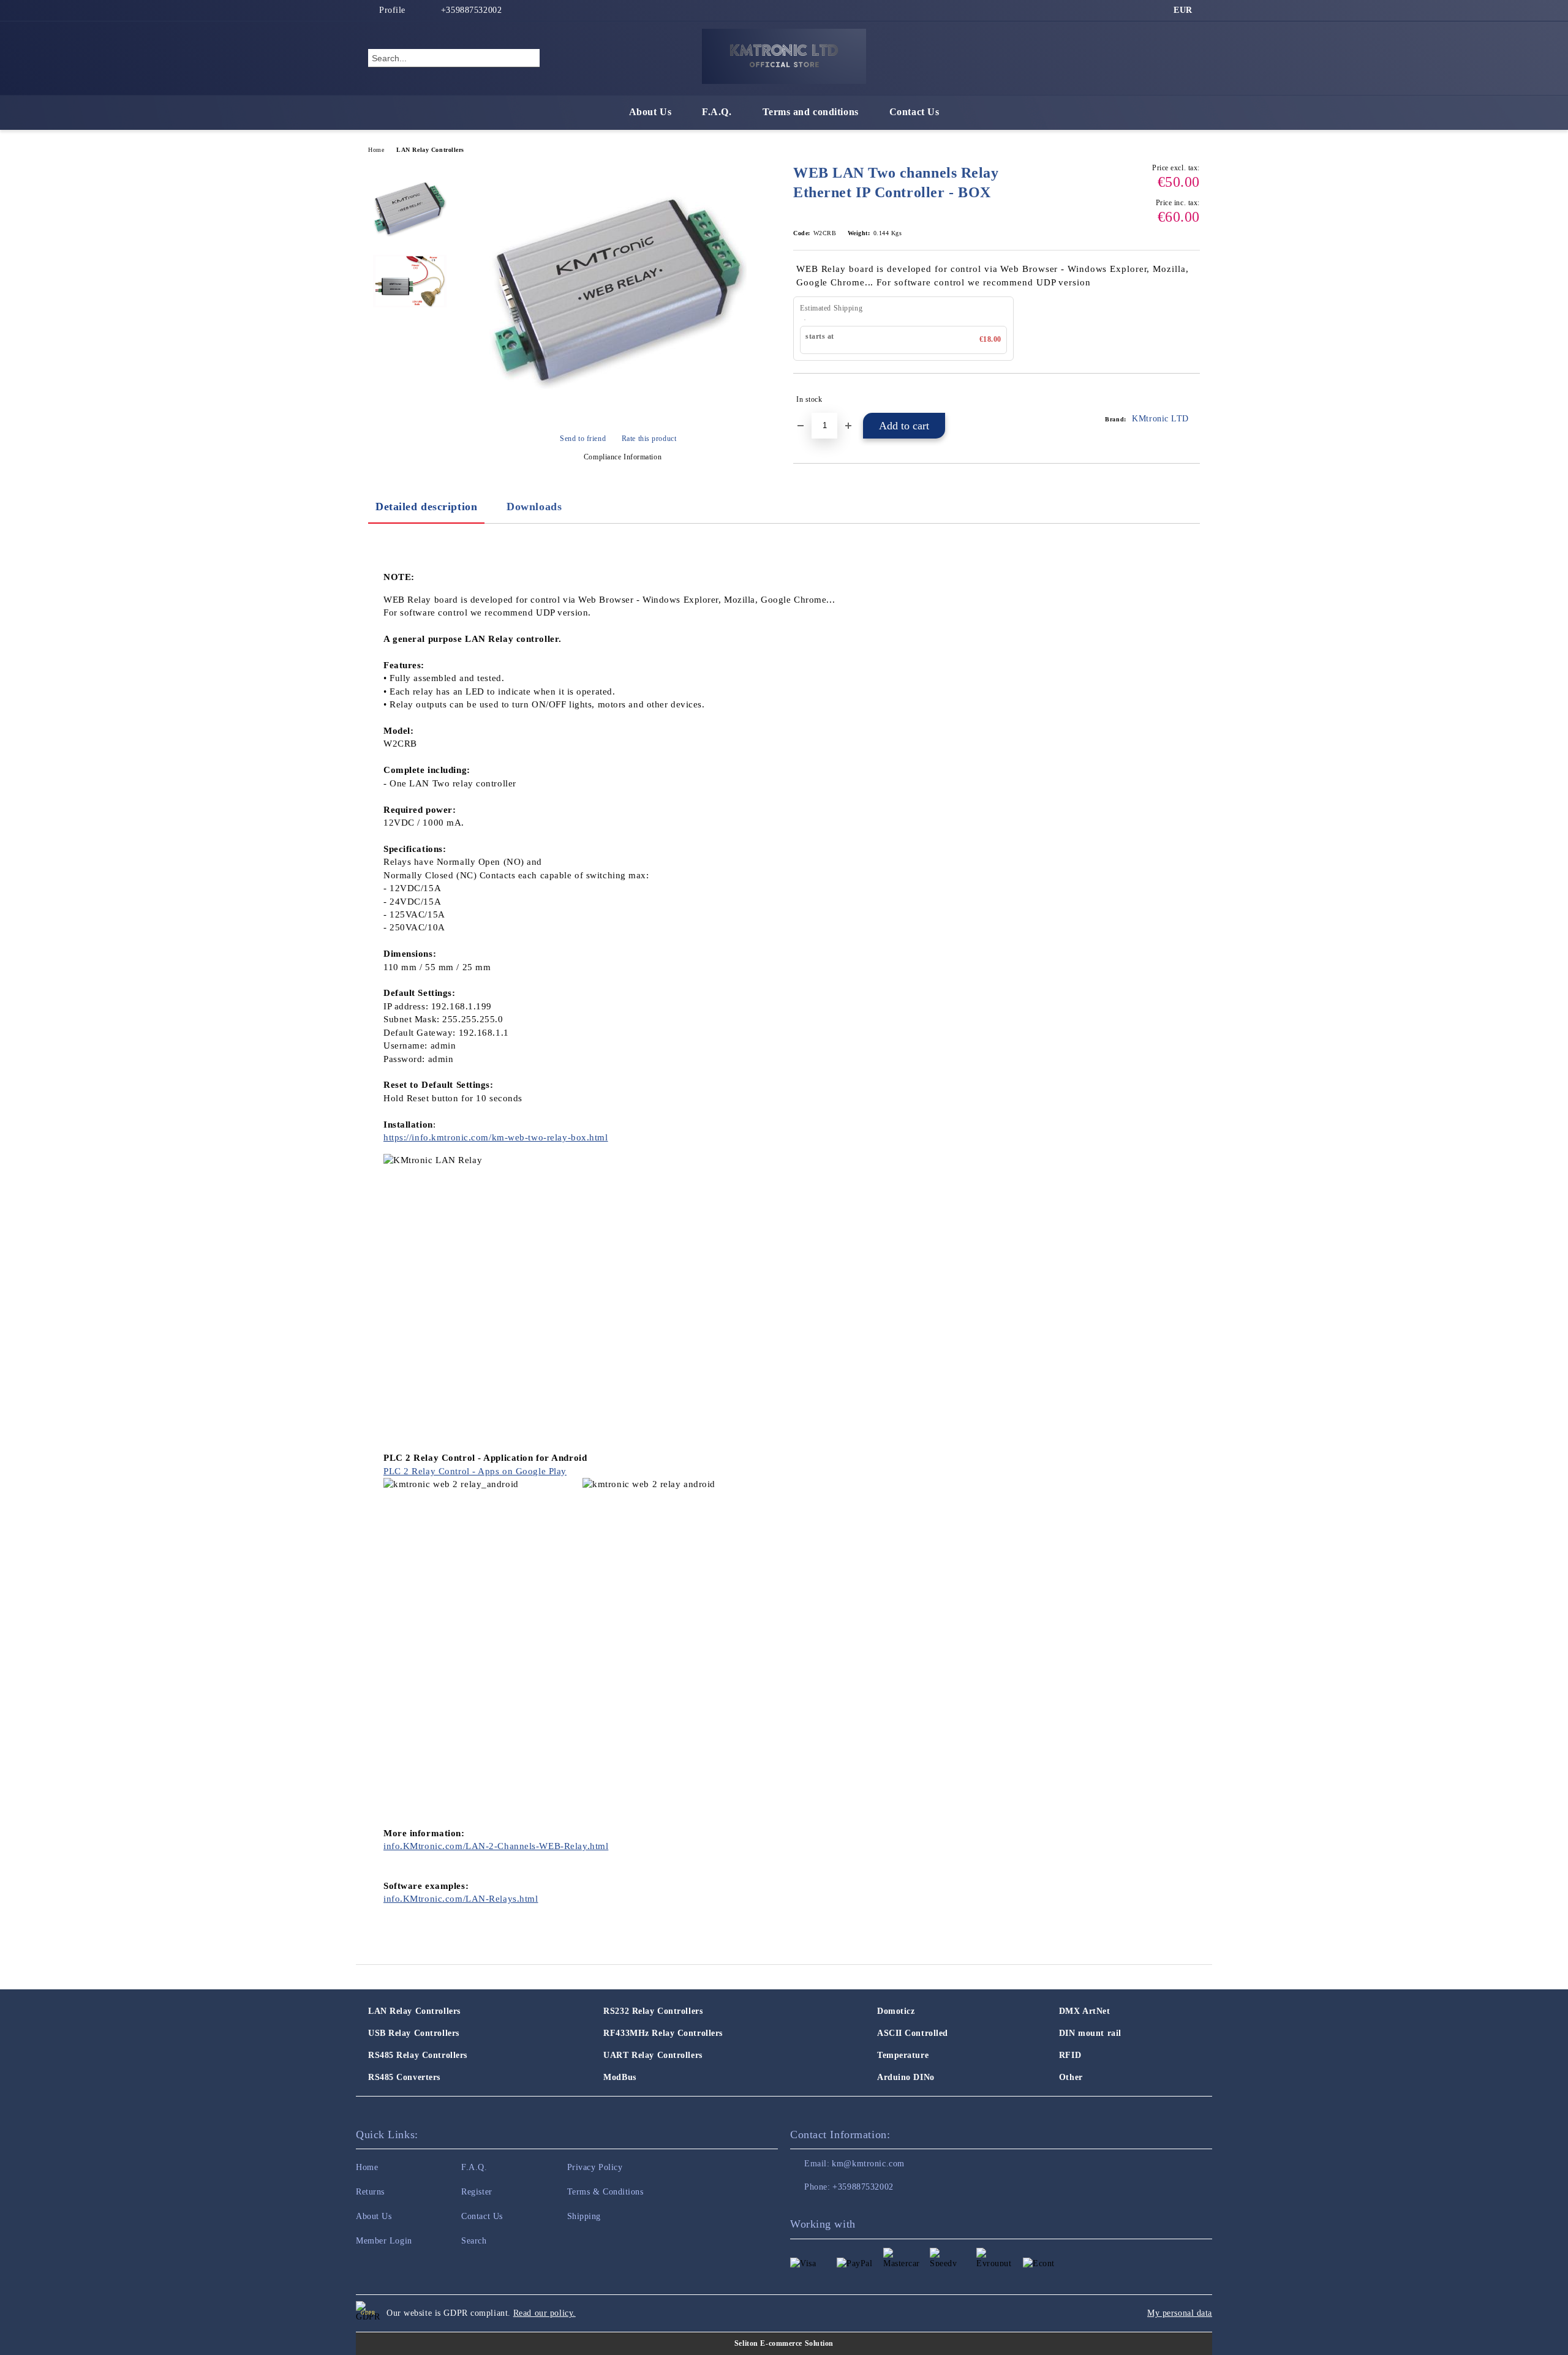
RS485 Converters (404, 2077)
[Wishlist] (1169, 58)
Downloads (534, 507)
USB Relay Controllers (414, 2033)
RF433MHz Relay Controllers (663, 2033)
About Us (650, 112)
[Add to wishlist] (1191, 399)
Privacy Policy (595, 2167)
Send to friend (583, 439)
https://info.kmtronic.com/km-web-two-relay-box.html (496, 1137)
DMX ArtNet (1085, 2011)
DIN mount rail (1090, 2033)
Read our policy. (545, 2313)
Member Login (384, 2241)
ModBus (620, 2077)
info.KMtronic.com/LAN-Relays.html (461, 1899)
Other (1071, 2077)
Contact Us (914, 112)
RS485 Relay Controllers (418, 2055)
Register (477, 2192)
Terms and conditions (811, 112)
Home (376, 150)
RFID (1070, 2055)
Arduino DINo (906, 2077)
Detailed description (426, 507)
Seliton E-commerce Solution (784, 2343)
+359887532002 (471, 10)
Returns (370, 2192)
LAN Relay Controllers (430, 150)
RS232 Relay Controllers (653, 2011)
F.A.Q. (717, 112)
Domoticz (896, 2011)
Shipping (584, 2216)
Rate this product (649, 439)
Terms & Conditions (605, 2192)
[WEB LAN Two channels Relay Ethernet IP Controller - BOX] (618, 417)
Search (474, 2241)
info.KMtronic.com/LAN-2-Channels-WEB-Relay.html (496, 1846)
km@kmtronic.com (868, 2164)
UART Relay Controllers (653, 2055)
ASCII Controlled (913, 2033)
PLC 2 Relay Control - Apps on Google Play (475, 1471)
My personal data (1180, 2313)
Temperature (903, 2055)
